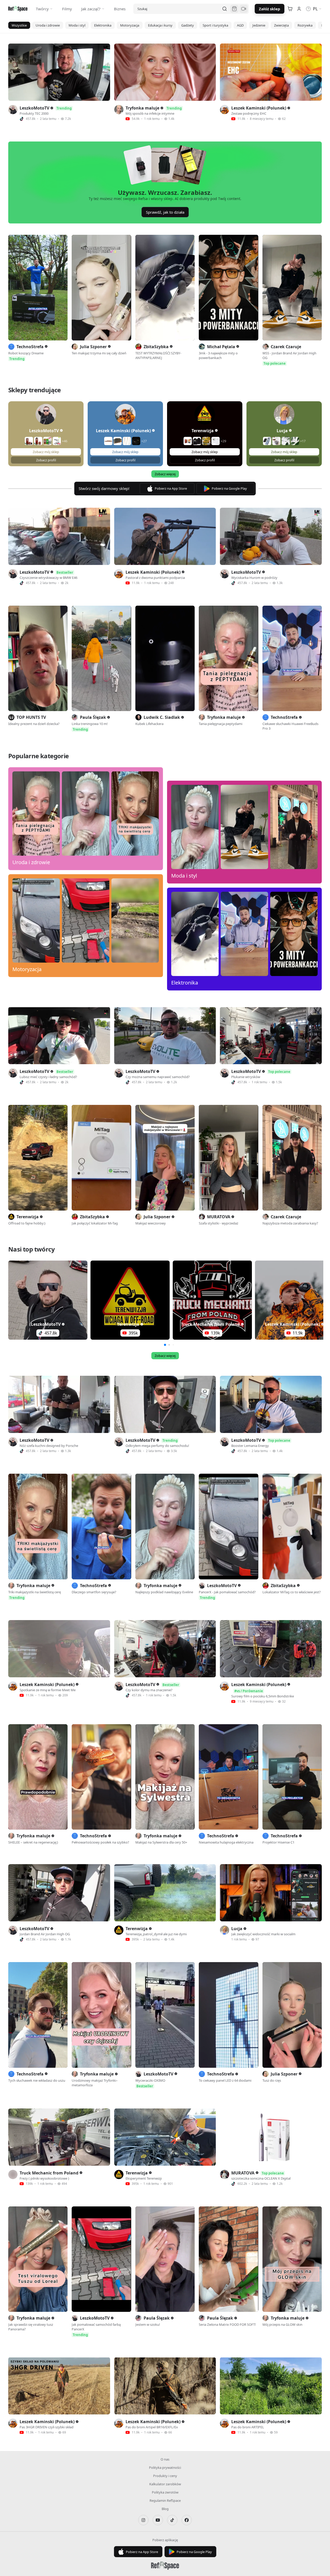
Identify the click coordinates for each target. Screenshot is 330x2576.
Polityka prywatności (165, 2467)
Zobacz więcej (165, 474)
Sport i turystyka (215, 25)
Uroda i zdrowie (48, 25)
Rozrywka (305, 25)
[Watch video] (59, 72)
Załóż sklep (270, 9)
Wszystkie (19, 25)
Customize (284, 2545)
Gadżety (188, 25)
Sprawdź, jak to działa (165, 212)
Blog (165, 2509)
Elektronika (103, 25)
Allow (287, 2528)
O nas (165, 2459)
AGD (240, 25)
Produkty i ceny (165, 2476)
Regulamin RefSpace (165, 2500)
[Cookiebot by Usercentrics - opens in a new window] (33, 2566)
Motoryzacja (130, 25)
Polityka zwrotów (165, 2492)
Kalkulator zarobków (165, 2484)
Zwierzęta (281, 25)
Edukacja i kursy (160, 25)
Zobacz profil (46, 460)
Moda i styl (77, 25)
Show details (79, 2566)
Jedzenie (259, 25)
